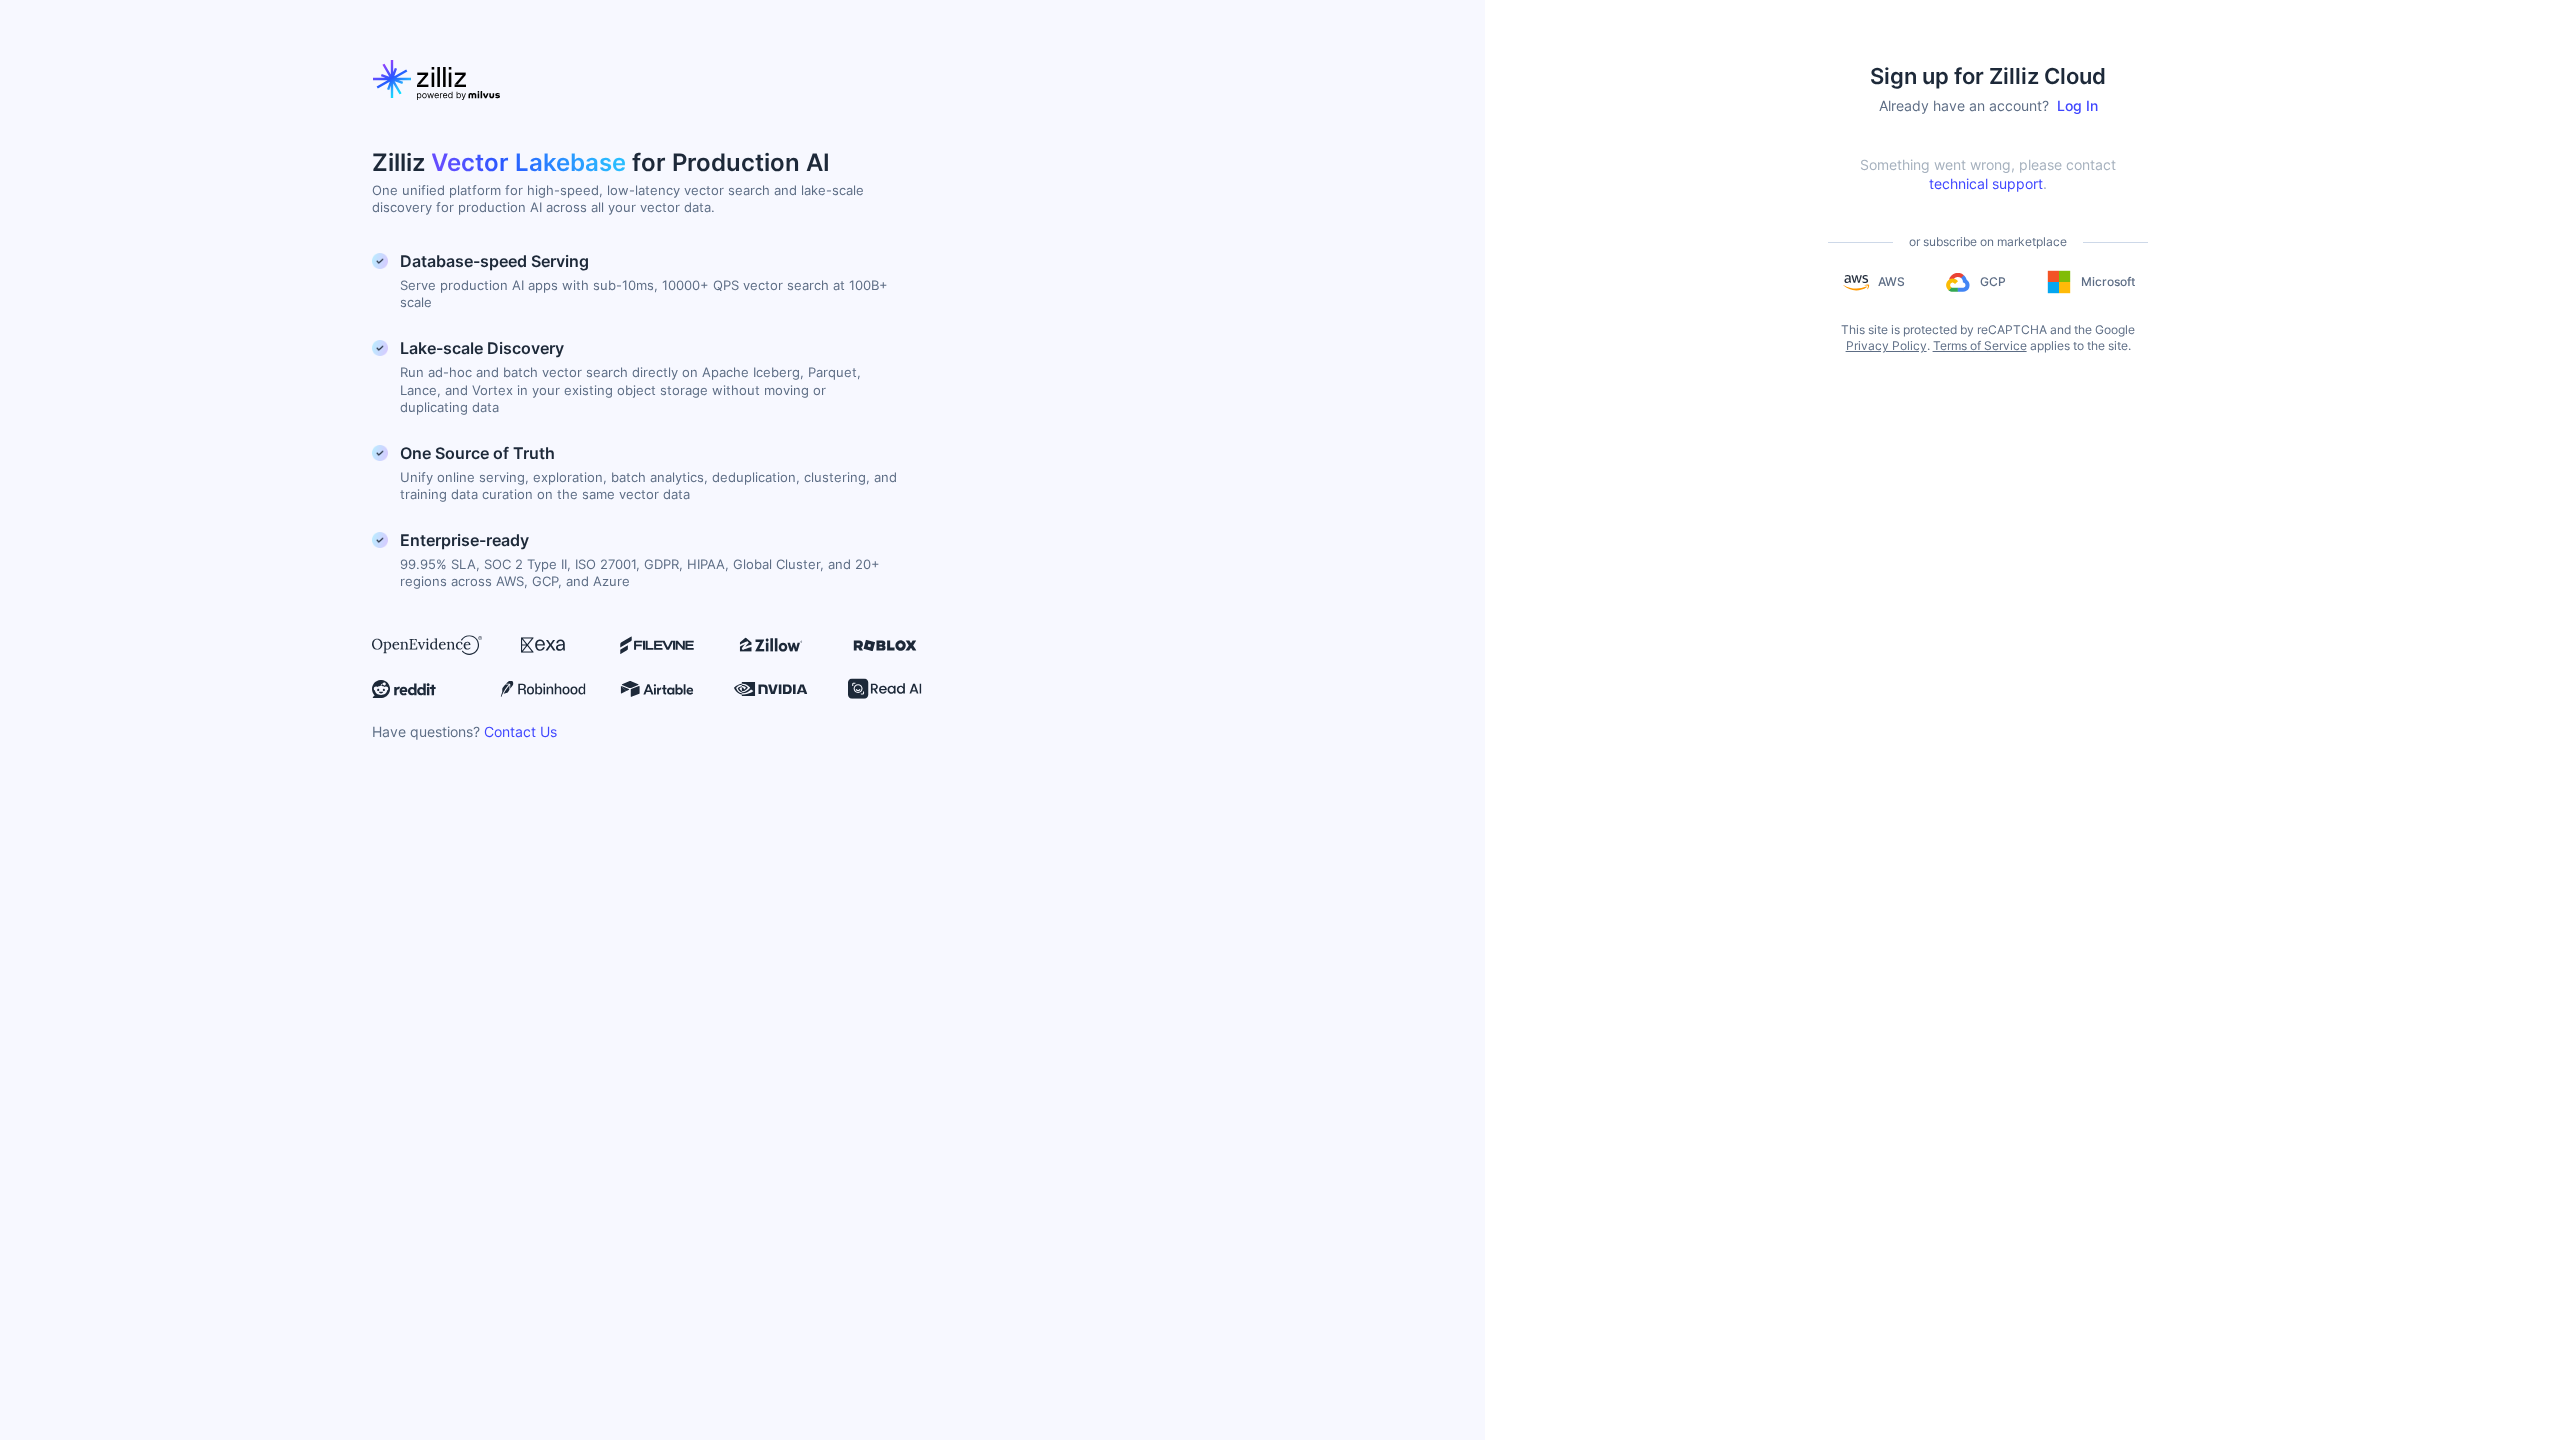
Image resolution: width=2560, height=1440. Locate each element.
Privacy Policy (1886, 345)
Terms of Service (1980, 345)
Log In (2077, 105)
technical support (1986, 183)
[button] (1873, 282)
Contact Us (520, 731)
